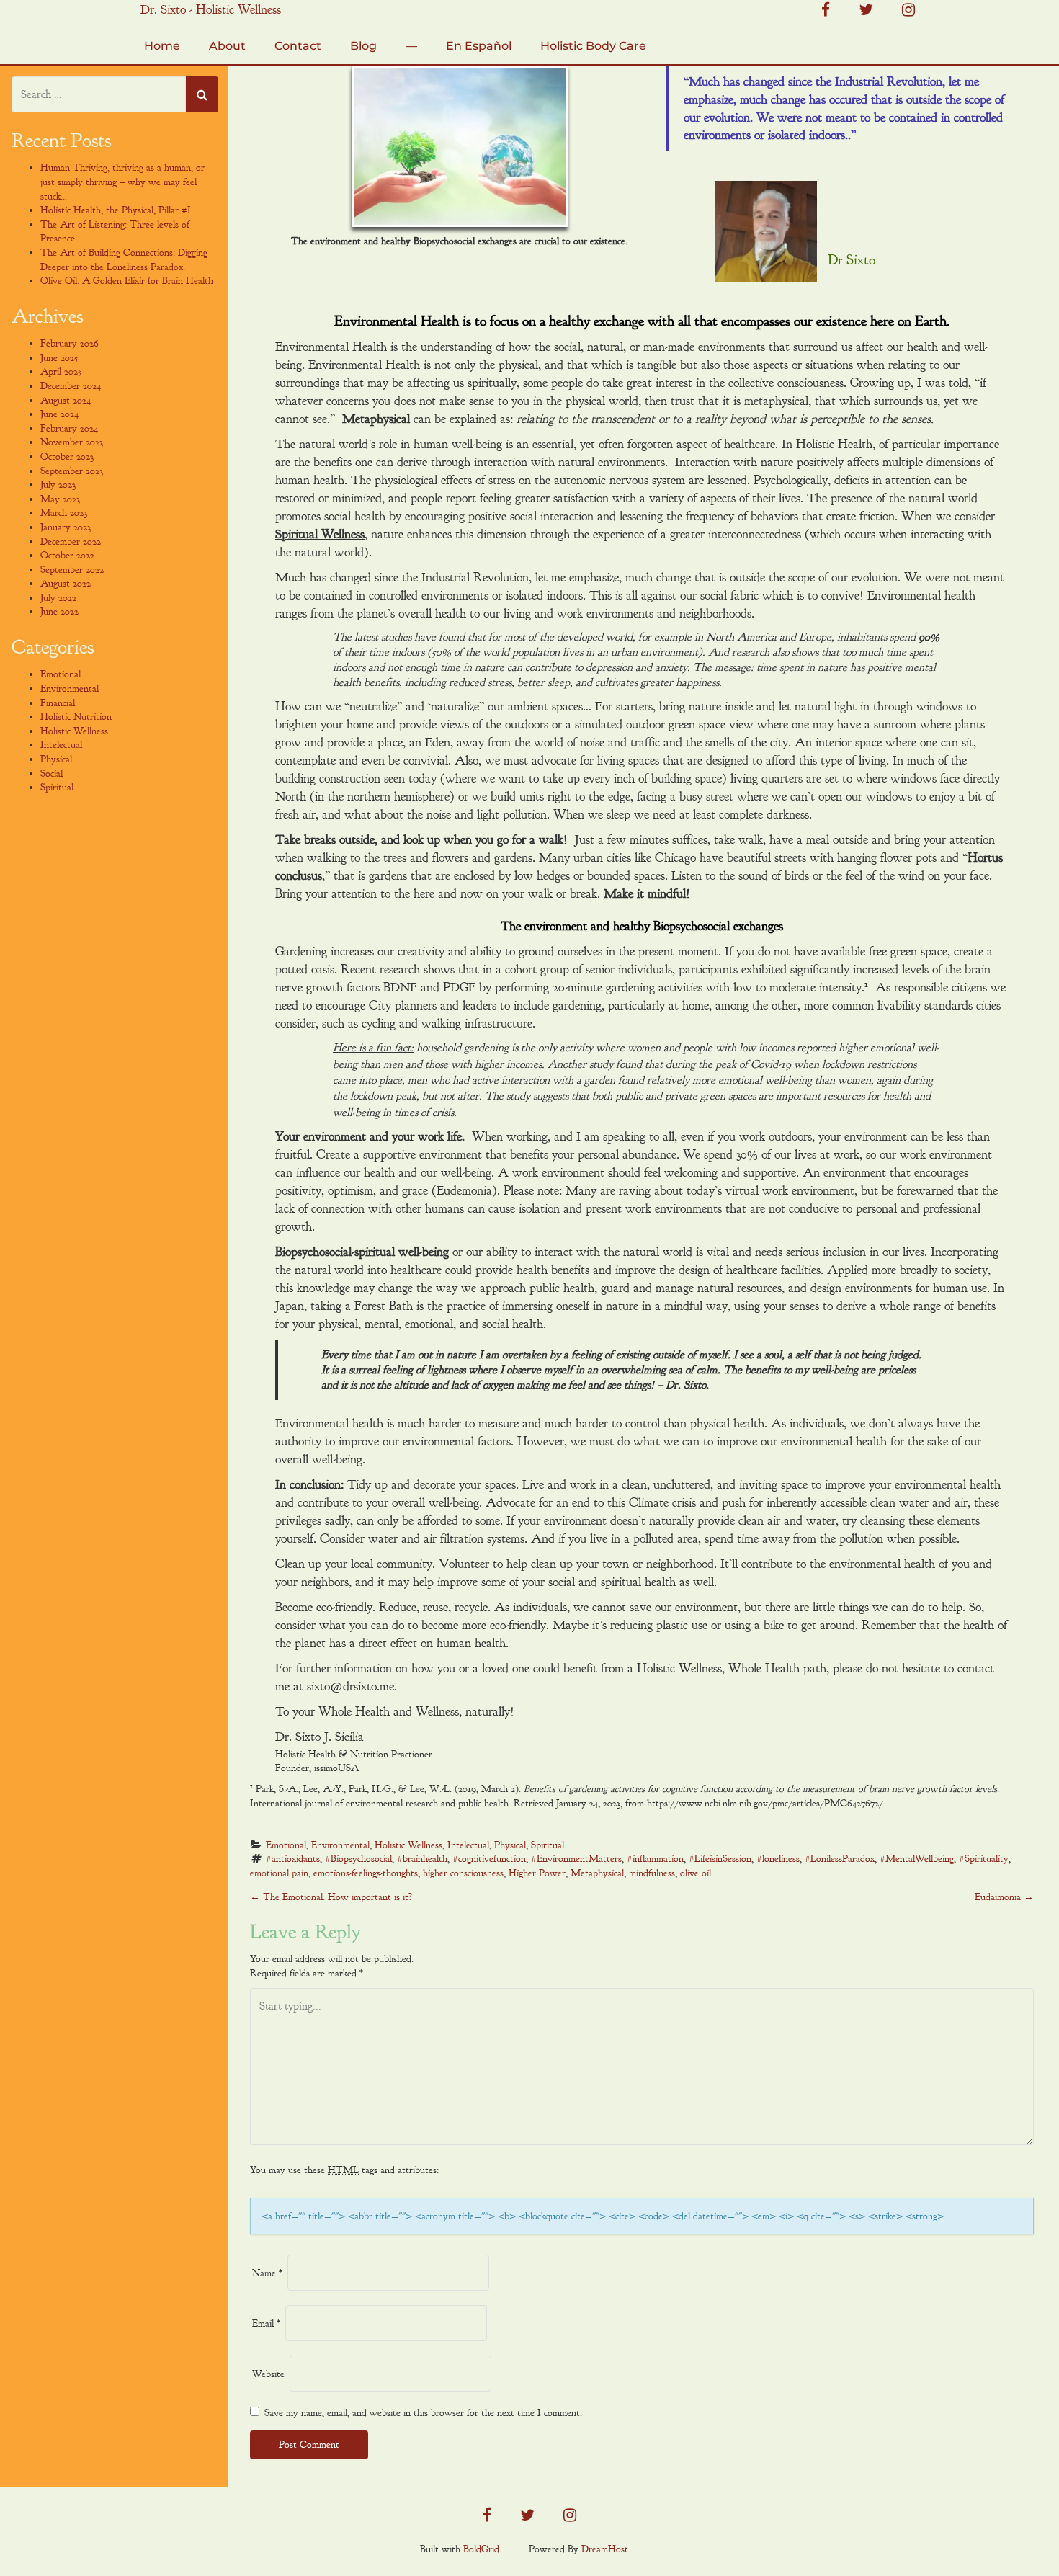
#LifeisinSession (720, 1859)
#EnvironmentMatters (576, 1859)
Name (267, 2273)
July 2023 (58, 485)
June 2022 (59, 611)
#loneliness (778, 1859)
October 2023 (67, 456)
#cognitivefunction (489, 1859)
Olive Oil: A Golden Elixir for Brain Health (127, 281)
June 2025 (59, 358)
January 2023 (66, 527)
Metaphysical (597, 1873)
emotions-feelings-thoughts (366, 1873)
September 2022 (72, 570)
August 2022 (66, 583)
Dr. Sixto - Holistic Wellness (211, 10)
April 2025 (61, 371)
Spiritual (548, 1845)
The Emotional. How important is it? (331, 1897)
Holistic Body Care (593, 46)
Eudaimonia (1004, 1897)
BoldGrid (481, 2549)
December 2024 (71, 386)
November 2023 (72, 442)
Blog (363, 46)
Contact (298, 46)
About (227, 46)
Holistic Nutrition (76, 717)
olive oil (696, 1873)
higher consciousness (463, 1873)
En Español (479, 46)
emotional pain (279, 1873)
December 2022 (71, 542)
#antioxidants (293, 1859)
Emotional (286, 1845)
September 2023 (72, 471)
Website (268, 2374)
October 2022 (67, 555)
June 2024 (59, 414)
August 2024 (66, 400)
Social (52, 774)
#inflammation (655, 1859)
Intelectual (468, 1845)
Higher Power (537, 1873)
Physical (510, 1845)
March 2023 (64, 513)
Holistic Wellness (408, 1845)
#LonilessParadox (840, 1859)
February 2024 (69, 428)
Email (266, 2323)
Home (162, 46)
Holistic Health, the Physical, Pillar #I (116, 210)
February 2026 (70, 343)
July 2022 (58, 598)
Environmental (340, 1845)
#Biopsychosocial (358, 1859)
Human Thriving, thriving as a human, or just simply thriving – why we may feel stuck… (122, 182)
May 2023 (60, 499)
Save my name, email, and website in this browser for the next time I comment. (423, 2413)
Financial (58, 703)
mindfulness (652, 1873)
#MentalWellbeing (917, 1859)
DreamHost (605, 2549)
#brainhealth (422, 1859)
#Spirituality (984, 1859)
